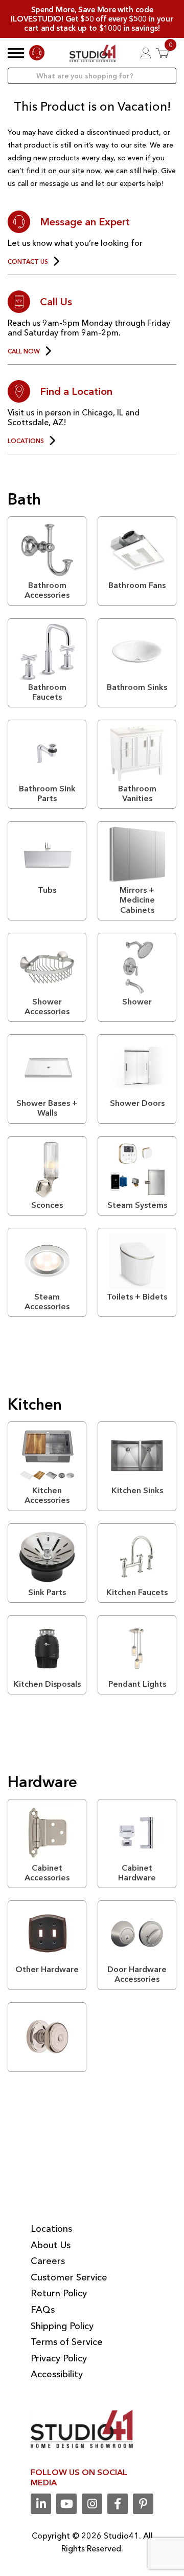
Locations (26, 441)
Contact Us (28, 262)
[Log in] (146, 53)
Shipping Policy (62, 2326)
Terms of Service (67, 2342)
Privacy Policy (59, 2358)
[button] (16, 53)
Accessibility (57, 2374)
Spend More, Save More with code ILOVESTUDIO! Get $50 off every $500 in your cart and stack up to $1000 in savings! (92, 19)
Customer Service (69, 2277)
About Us (51, 2245)
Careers (48, 2261)
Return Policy (59, 2293)
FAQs (43, 2310)
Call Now (24, 351)
